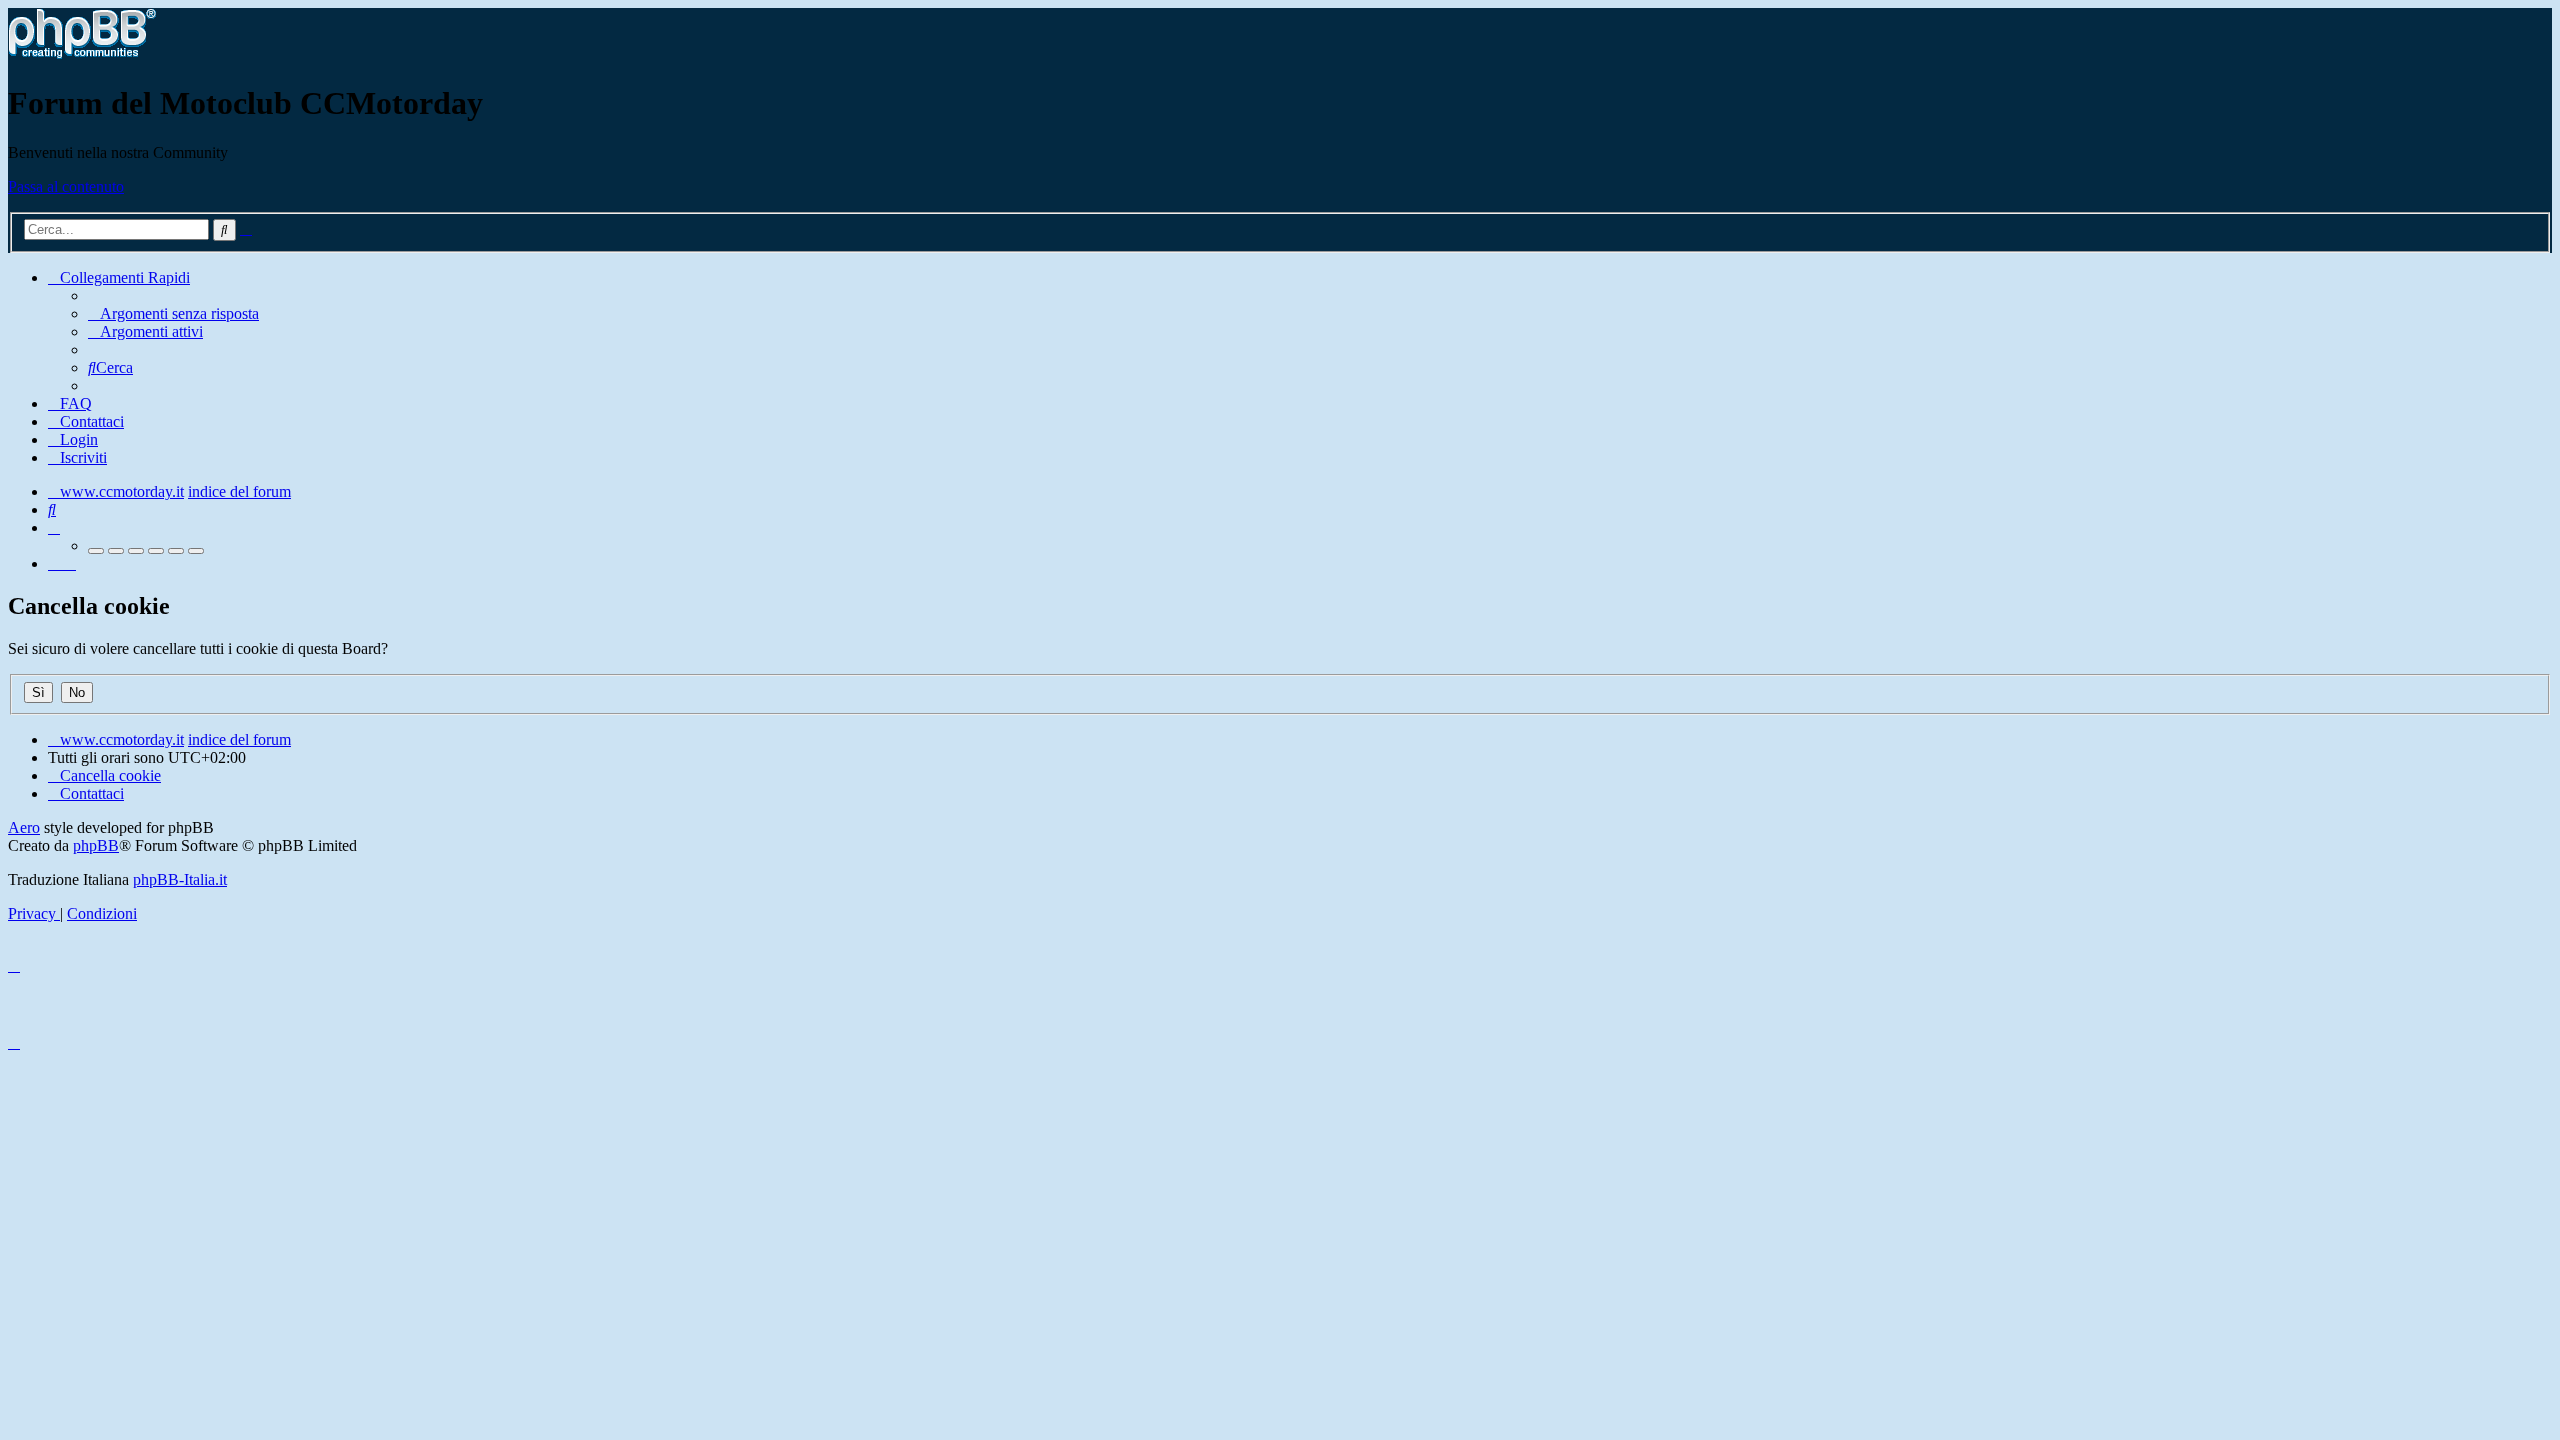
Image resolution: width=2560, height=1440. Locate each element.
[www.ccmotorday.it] (82, 54)
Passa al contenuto (66, 186)
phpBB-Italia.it (180, 879)
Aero (24, 827)
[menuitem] (173, 313)
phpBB (96, 845)
